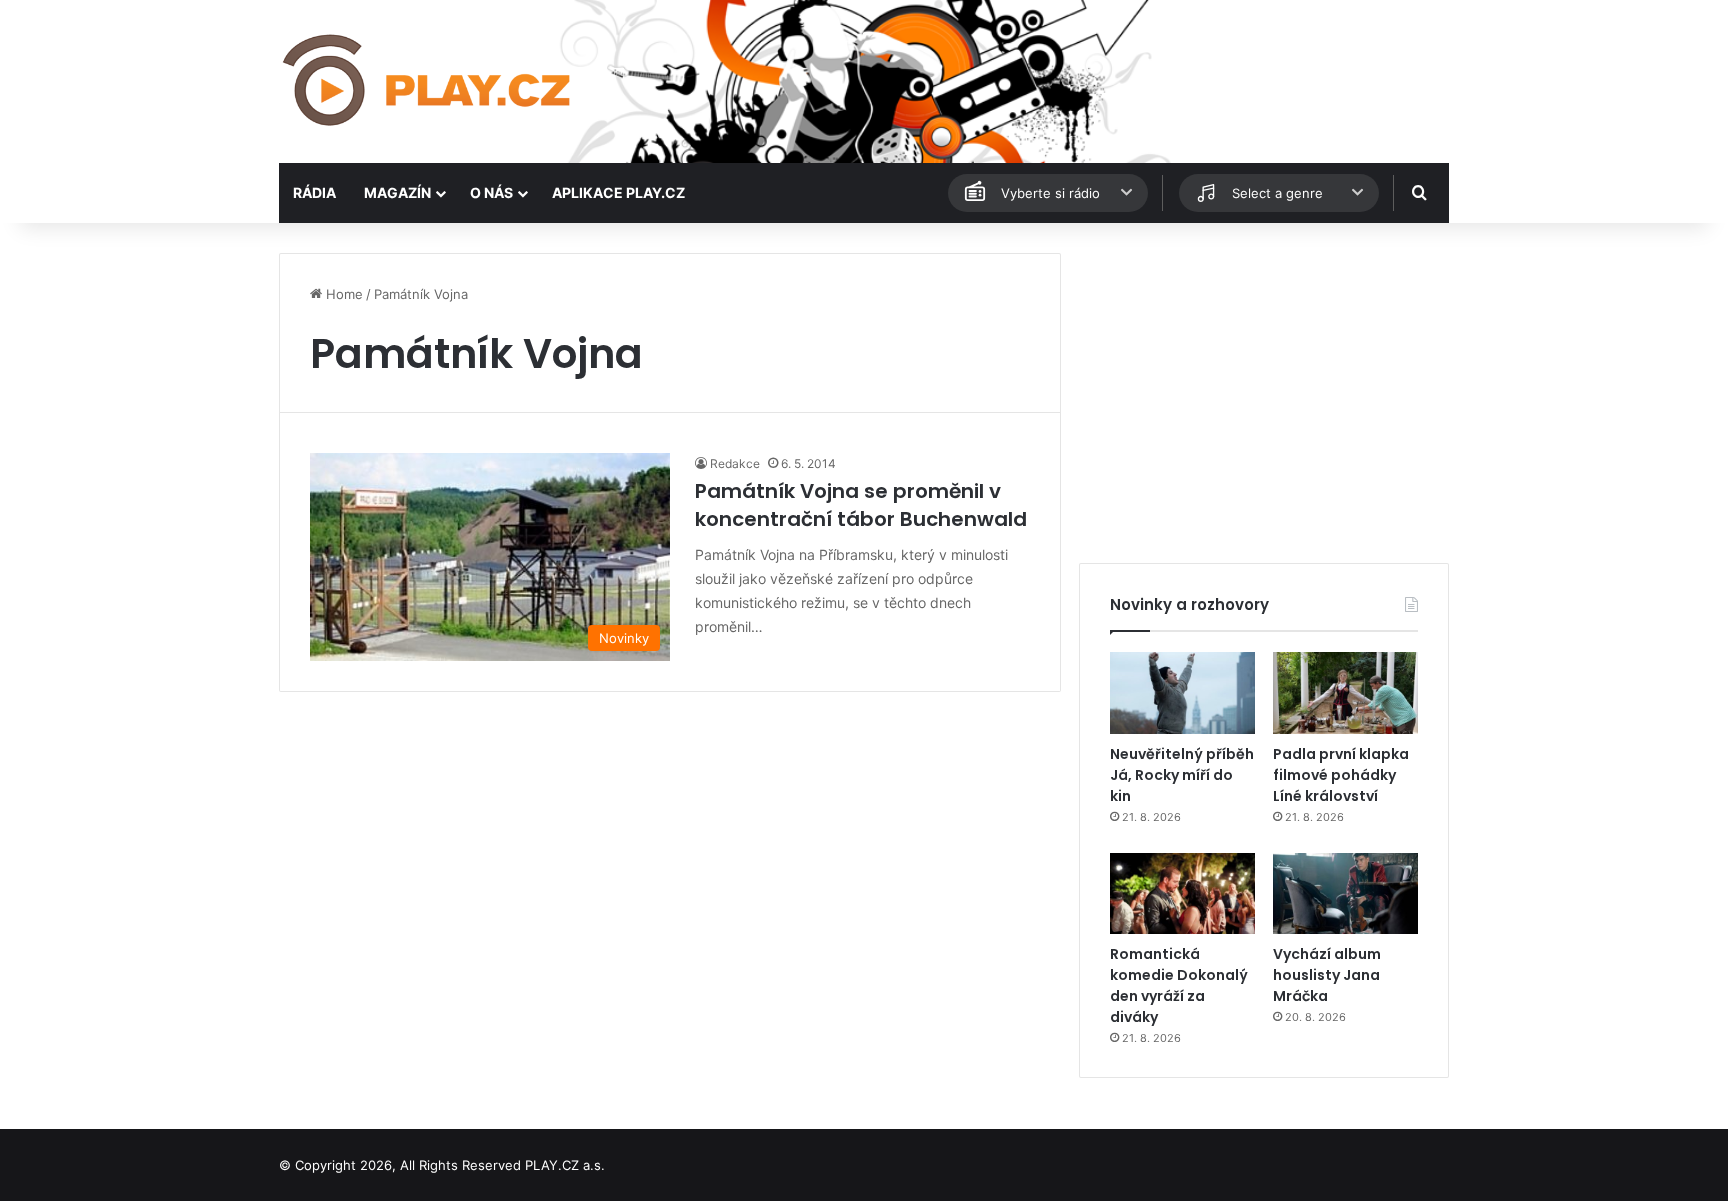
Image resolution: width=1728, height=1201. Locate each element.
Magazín (397, 192)
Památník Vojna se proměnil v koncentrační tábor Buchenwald (861, 505)
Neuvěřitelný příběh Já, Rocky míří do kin (1182, 775)
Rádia (314, 192)
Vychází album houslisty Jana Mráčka (1327, 975)
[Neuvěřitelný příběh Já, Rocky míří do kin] (1182, 693)
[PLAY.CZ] (428, 81)
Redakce (735, 463)
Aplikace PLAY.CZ (618, 192)
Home (342, 294)
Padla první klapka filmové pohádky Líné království (1341, 775)
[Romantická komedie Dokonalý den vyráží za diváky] (1182, 894)
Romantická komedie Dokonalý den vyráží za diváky (1179, 985)
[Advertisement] (1264, 393)
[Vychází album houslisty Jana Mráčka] (1345, 894)
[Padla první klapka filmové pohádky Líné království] (1345, 693)
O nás (491, 192)
